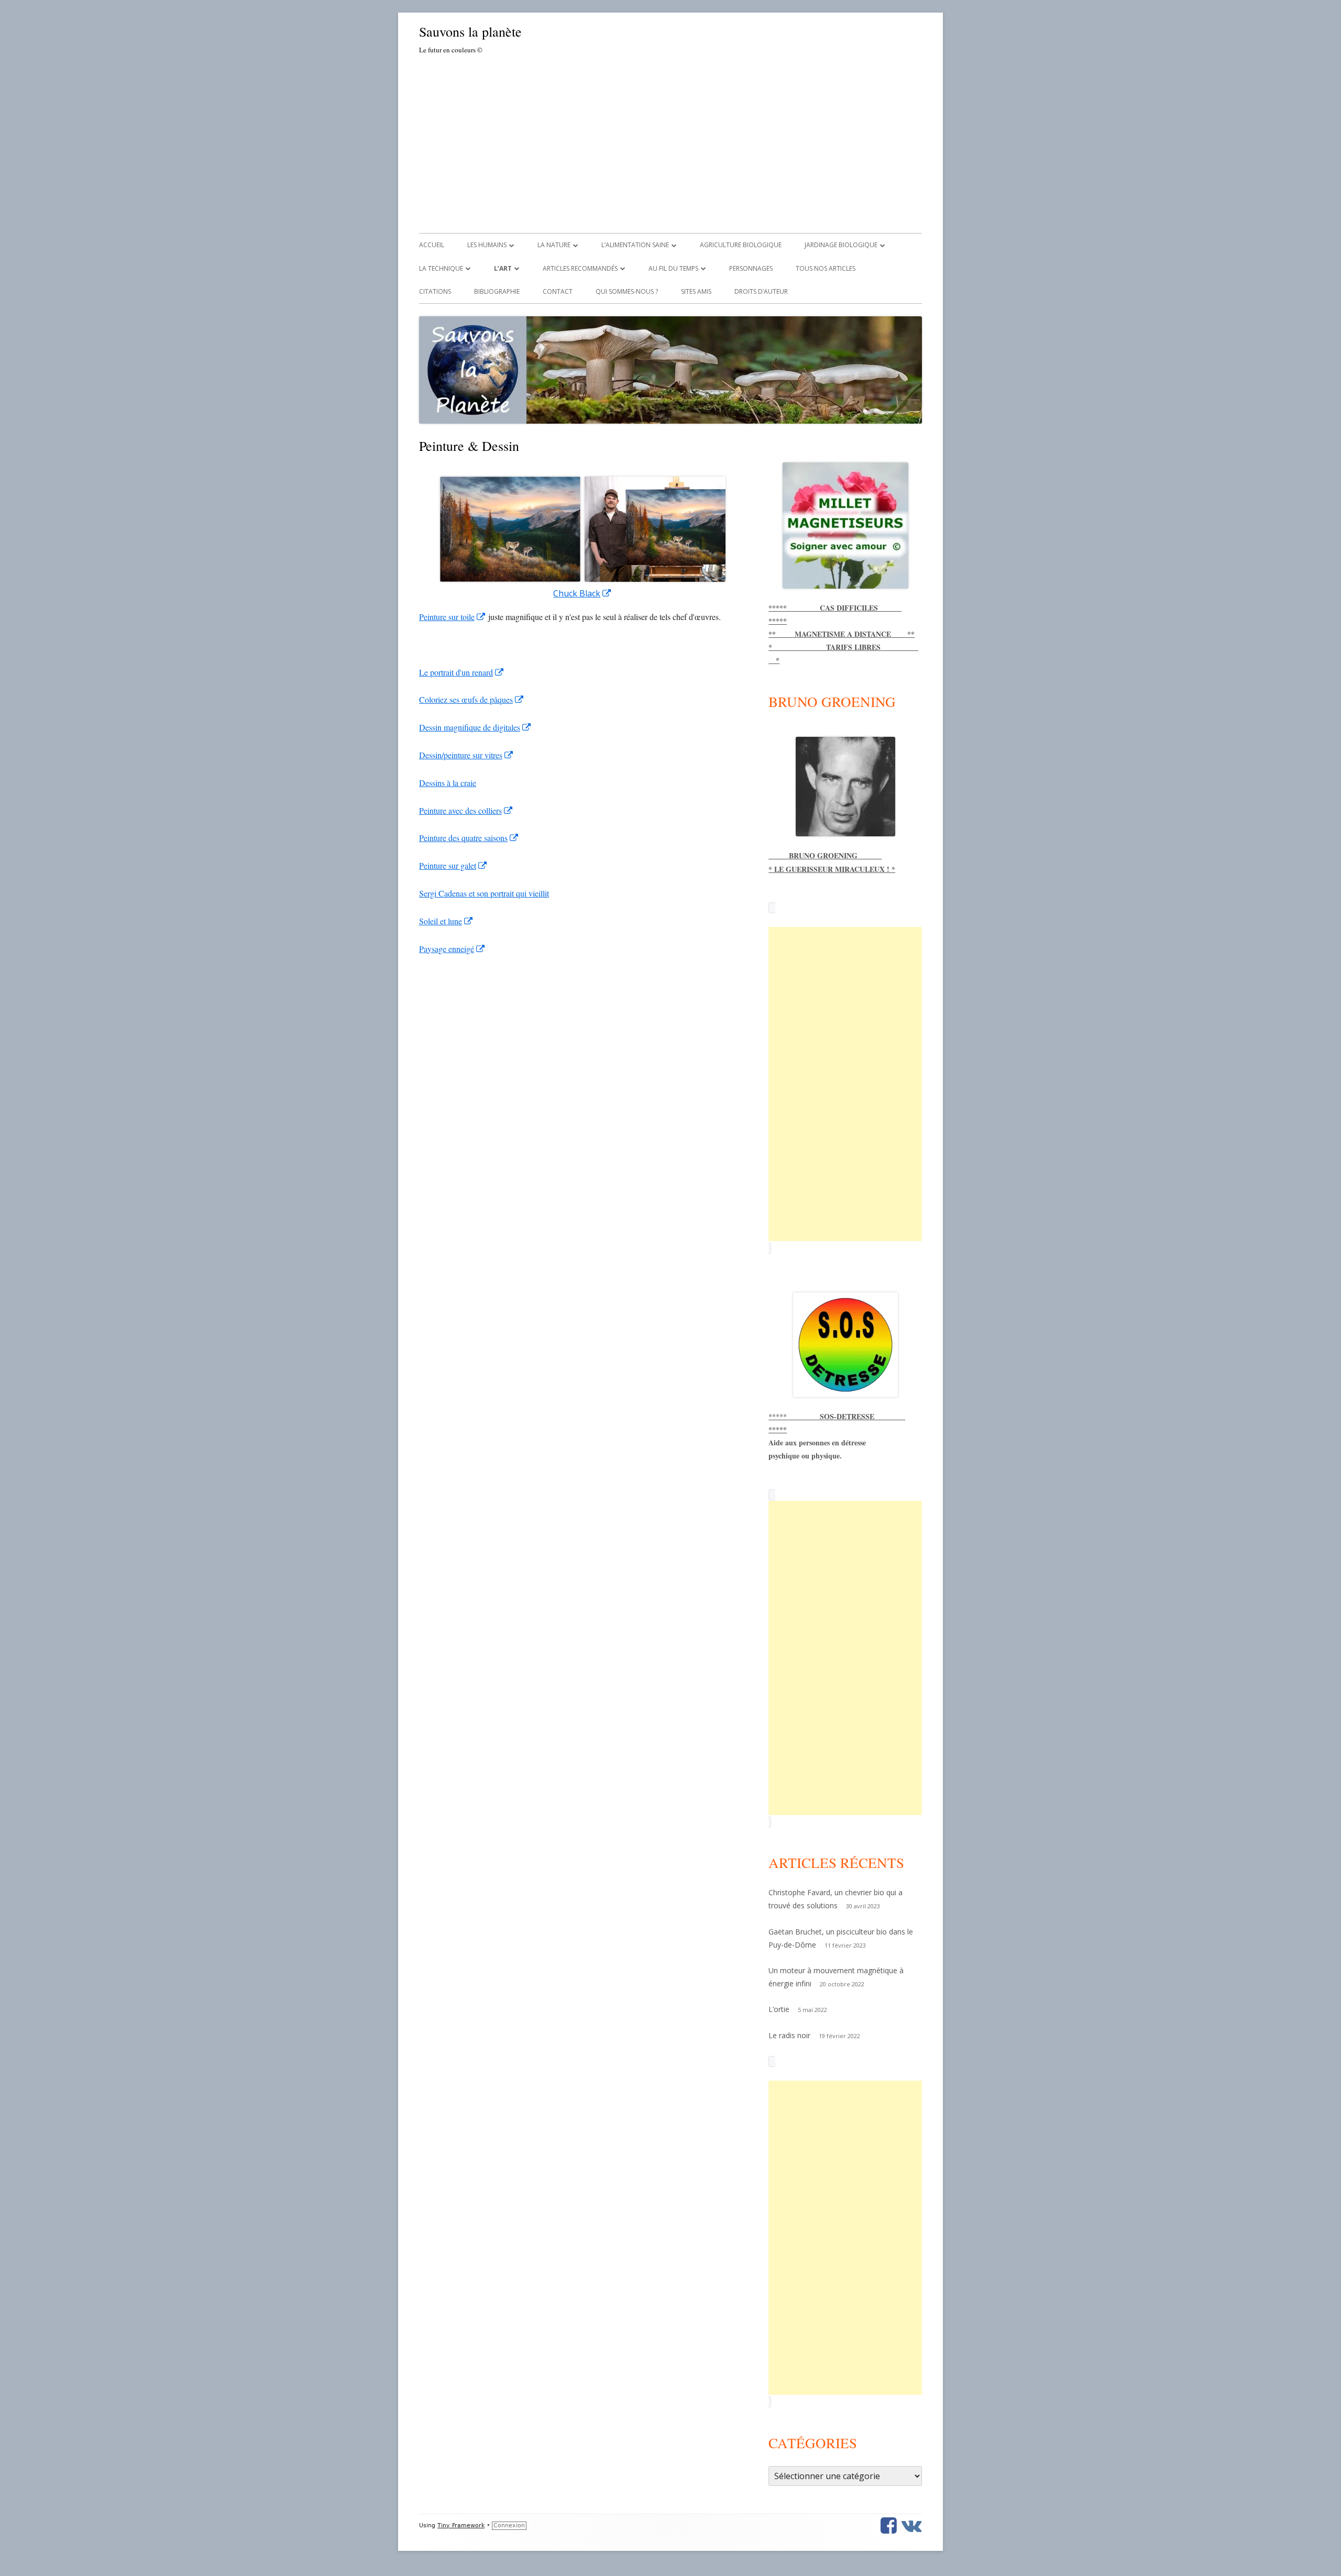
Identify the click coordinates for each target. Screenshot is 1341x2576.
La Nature (554, 245)
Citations (435, 291)
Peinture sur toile (453, 617)
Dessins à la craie (448, 783)
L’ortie (779, 2009)
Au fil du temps (673, 268)
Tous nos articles (826, 268)
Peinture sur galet (453, 865)
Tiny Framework (461, 2525)
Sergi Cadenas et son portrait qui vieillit (484, 893)
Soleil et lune (446, 921)
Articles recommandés (580, 268)
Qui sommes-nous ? (627, 291)
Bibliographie (497, 291)
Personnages (751, 268)
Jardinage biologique (841, 245)
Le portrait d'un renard (462, 672)
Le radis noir (789, 2035)
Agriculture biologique (741, 245)
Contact (558, 291)
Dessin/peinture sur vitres (466, 755)
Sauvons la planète (470, 31)
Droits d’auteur (761, 291)
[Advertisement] (670, 142)
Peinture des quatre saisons (469, 838)
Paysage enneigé (452, 949)
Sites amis (696, 291)
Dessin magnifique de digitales (475, 727)
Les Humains (487, 245)
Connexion (509, 2525)
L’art (503, 268)
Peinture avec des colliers (466, 810)
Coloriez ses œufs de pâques (472, 699)
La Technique (441, 268)
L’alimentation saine (635, 245)
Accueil (432, 245)
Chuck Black (582, 593)
